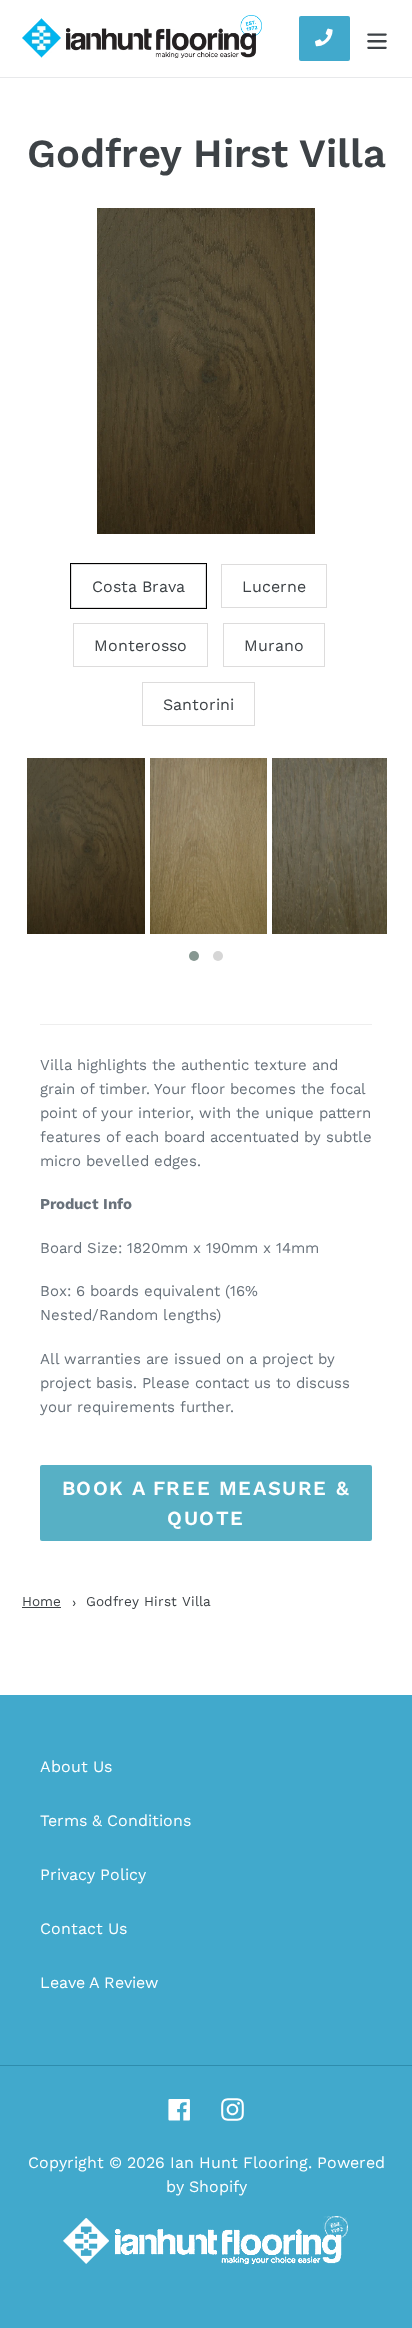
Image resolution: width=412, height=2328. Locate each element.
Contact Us (83, 1928)
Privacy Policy (93, 1874)
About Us (76, 1766)
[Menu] (377, 38)
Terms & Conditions (115, 1820)
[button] (194, 956)
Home (41, 1601)
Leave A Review (99, 1982)
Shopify (218, 2186)
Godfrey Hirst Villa (206, 153)
